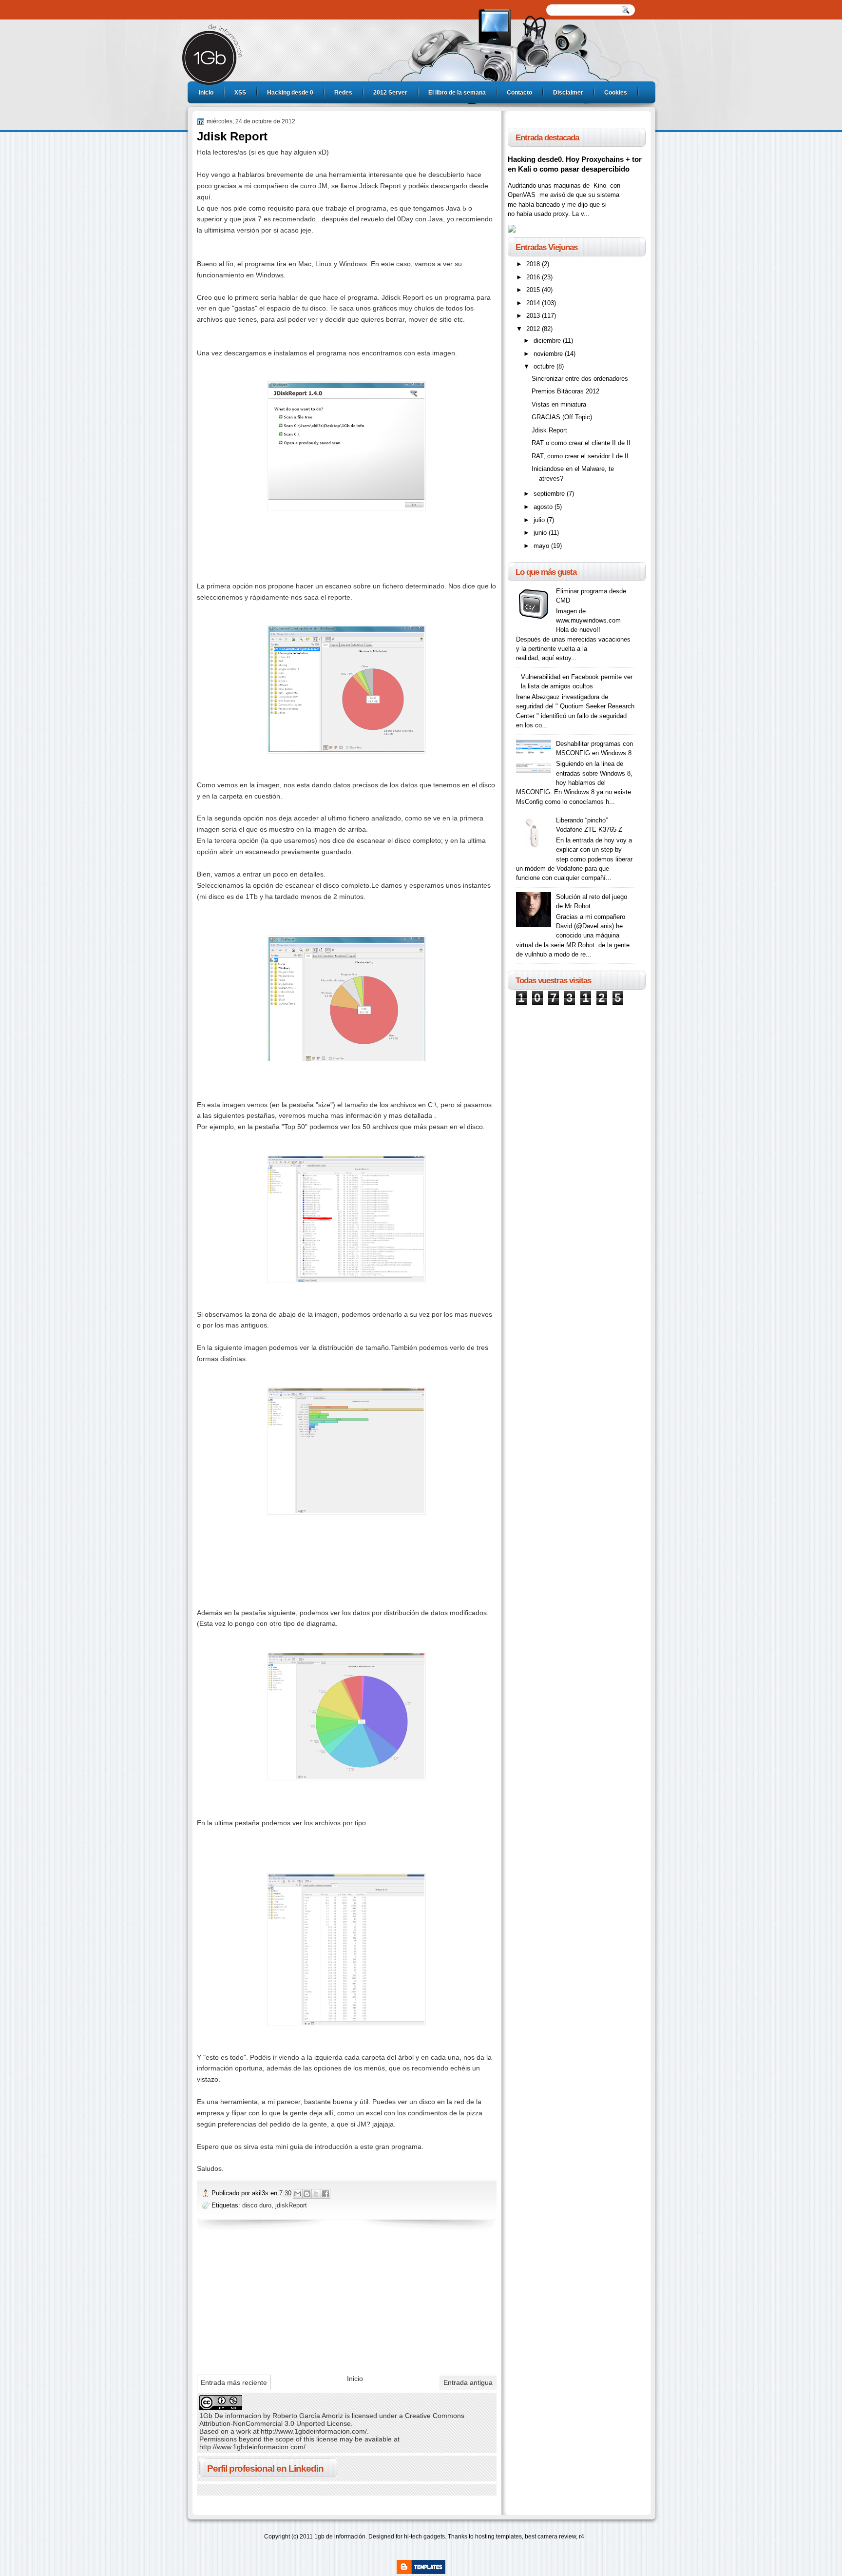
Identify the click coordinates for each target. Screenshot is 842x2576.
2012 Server (390, 93)
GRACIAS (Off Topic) (562, 417)
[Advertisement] (270, 2300)
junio (541, 533)
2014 (534, 303)
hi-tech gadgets (424, 2537)
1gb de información (340, 2537)
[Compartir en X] (316, 2194)
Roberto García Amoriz (308, 2416)
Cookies (616, 93)
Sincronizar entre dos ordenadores (580, 379)
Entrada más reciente (234, 2382)
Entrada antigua (468, 2382)
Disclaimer (568, 93)
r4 (582, 2537)
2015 (534, 290)
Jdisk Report (549, 430)
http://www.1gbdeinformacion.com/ (314, 2431)
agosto (544, 507)
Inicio (206, 93)
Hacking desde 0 (290, 93)
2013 (534, 316)
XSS (240, 93)
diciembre (548, 341)
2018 (534, 264)
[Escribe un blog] (307, 2194)
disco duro (257, 2205)
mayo (542, 546)
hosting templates (498, 2537)
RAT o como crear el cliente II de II (581, 443)
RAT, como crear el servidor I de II (580, 456)
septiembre (550, 494)
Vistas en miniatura (559, 404)
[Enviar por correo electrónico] (298, 2194)
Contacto (519, 93)
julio (540, 520)
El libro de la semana (457, 93)
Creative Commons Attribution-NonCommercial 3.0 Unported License (332, 2420)
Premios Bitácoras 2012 (565, 391)
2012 (534, 329)
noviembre (549, 354)
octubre (545, 366)
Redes (343, 93)
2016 (534, 277)
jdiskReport (291, 2205)
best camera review (550, 2537)
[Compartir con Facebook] (325, 2194)
